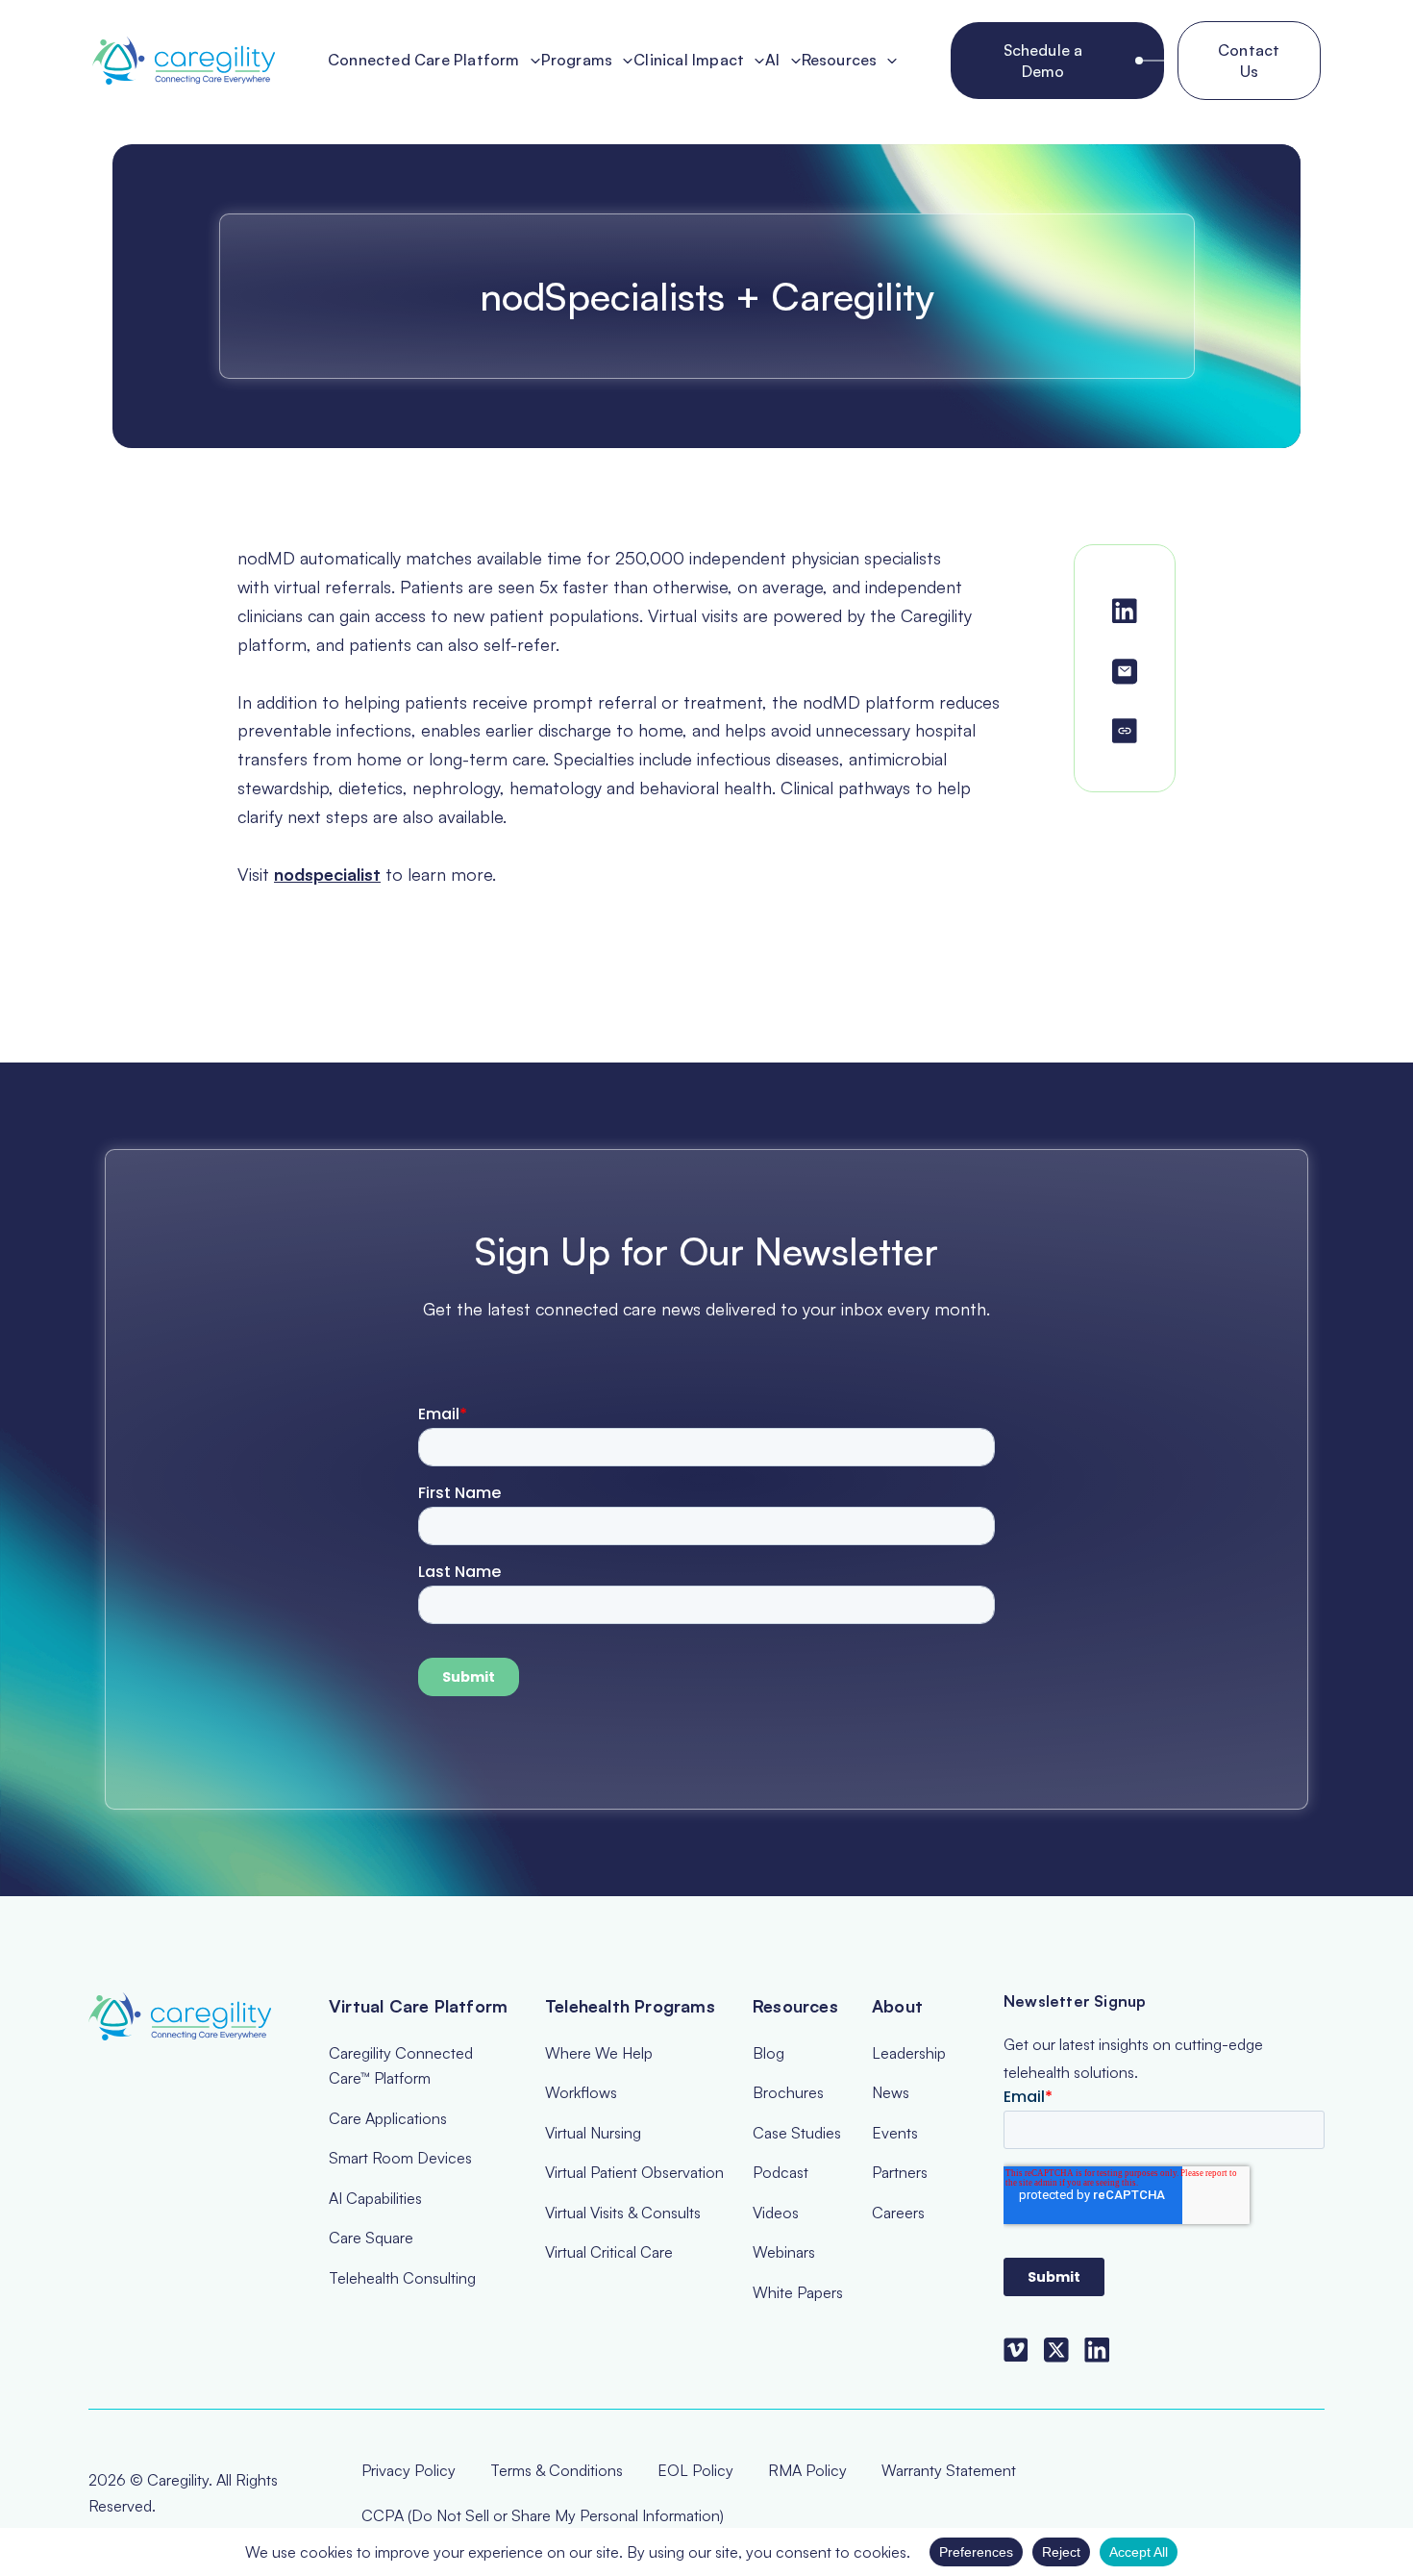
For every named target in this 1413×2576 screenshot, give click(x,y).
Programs (577, 61)
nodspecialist (327, 874)
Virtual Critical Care (609, 2252)
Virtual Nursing (593, 2133)
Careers (898, 2213)
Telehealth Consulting (402, 2278)
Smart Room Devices (400, 2158)
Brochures (788, 2092)
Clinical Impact (689, 61)
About (897, 2006)
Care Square (371, 2238)
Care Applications (388, 2118)
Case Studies (797, 2133)
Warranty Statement (949, 2470)
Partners (900, 2172)
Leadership (909, 2053)
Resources (840, 61)
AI (772, 61)
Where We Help (599, 2053)
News (891, 2092)
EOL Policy (695, 2470)
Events (895, 2133)
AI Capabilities (375, 2198)
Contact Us (1249, 61)
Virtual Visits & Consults (623, 2213)
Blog (768, 2053)
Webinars (784, 2252)
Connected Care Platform (424, 61)
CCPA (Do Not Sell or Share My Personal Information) (543, 2515)
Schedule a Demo (1043, 61)
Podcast (781, 2172)
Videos (776, 2213)
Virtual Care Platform (418, 2006)
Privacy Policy (409, 2470)
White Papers (798, 2292)
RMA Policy (807, 2470)
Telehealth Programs (630, 2006)
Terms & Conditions (557, 2470)
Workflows (581, 2092)
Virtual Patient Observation (634, 2172)
